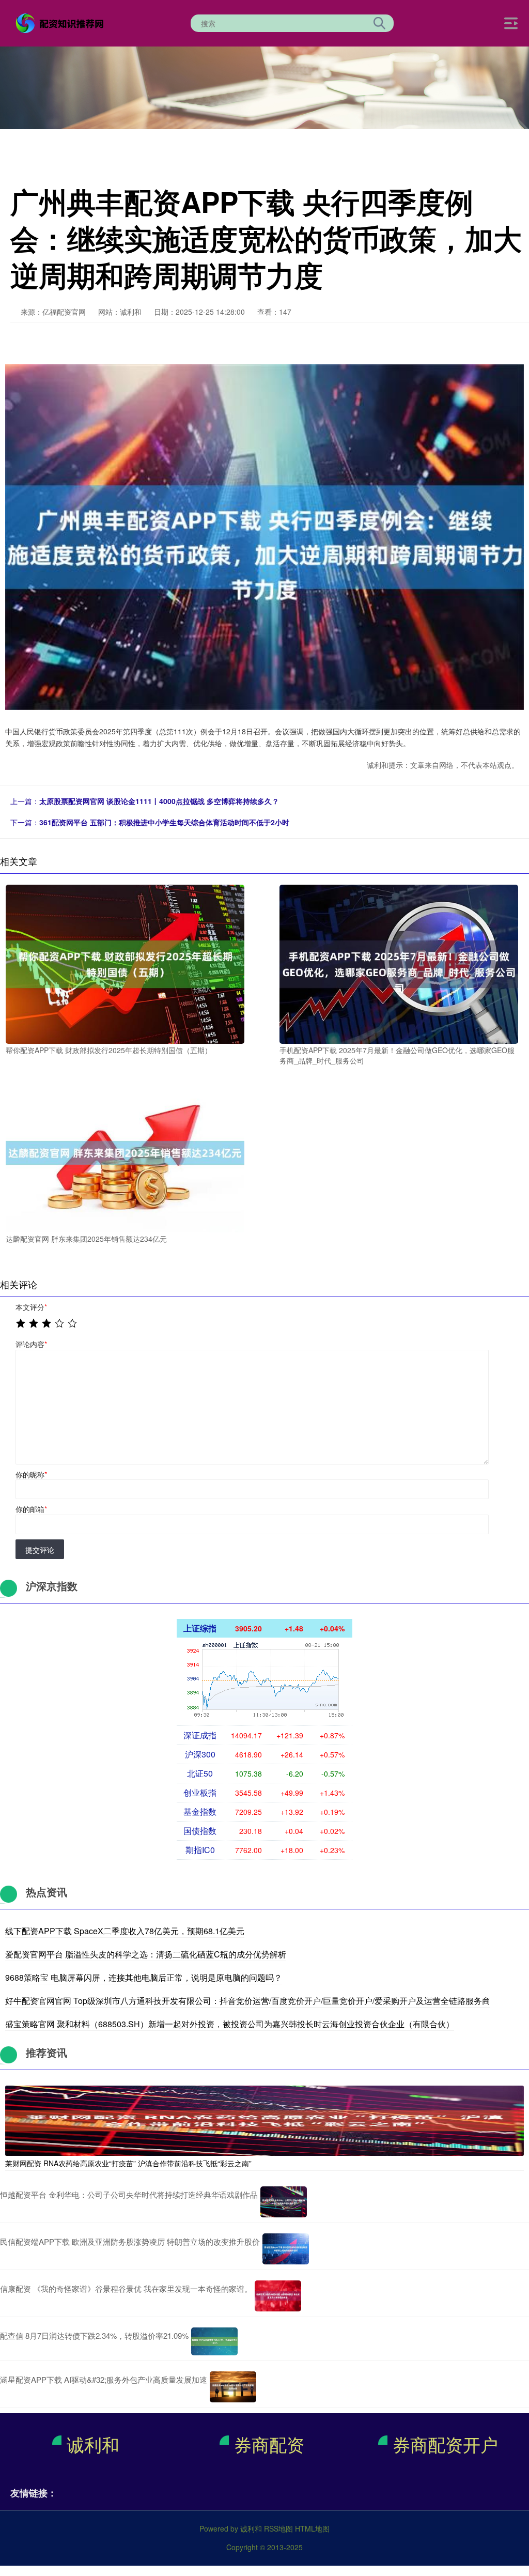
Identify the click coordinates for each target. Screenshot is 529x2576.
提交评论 (40, 1550)
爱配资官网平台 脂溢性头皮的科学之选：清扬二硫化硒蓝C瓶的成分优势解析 (146, 1954)
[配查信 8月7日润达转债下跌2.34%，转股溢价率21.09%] (214, 2341)
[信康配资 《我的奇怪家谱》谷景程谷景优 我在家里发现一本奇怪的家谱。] (278, 2296)
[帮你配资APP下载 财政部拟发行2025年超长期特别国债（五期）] (125, 963)
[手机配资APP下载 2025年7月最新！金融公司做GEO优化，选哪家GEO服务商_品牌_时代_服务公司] (399, 963)
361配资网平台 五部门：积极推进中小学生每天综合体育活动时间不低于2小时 (164, 822)
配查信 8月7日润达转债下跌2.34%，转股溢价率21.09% (94, 2335)
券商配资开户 (445, 2444)
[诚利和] (61, 22)
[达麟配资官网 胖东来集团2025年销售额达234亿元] (125, 1152)
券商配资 (269, 2444)
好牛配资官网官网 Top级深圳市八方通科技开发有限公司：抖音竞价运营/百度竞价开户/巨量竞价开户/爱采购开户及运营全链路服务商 (248, 2001)
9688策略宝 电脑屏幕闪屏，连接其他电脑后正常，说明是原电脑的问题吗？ (144, 1977)
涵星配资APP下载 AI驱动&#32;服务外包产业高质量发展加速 (104, 2379)
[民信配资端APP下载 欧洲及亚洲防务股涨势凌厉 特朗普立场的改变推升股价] (286, 2249)
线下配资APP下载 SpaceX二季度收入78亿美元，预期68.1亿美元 (125, 1931)
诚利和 (93, 2444)
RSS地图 (278, 2528)
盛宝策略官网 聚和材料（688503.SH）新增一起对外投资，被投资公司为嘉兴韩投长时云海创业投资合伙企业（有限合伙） (230, 2024)
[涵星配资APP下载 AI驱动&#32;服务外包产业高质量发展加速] (233, 2387)
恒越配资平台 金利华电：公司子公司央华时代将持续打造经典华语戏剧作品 (129, 2194)
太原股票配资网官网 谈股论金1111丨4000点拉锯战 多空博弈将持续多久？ (159, 801)
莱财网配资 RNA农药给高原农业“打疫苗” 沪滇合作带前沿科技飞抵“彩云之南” (128, 2163)
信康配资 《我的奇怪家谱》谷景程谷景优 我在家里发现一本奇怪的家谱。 (126, 2288)
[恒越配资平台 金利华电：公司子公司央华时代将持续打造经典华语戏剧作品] (284, 2202)
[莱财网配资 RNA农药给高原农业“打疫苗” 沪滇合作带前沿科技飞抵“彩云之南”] (264, 2120)
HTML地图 (312, 2528)
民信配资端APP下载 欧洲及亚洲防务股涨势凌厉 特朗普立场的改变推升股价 (130, 2241)
